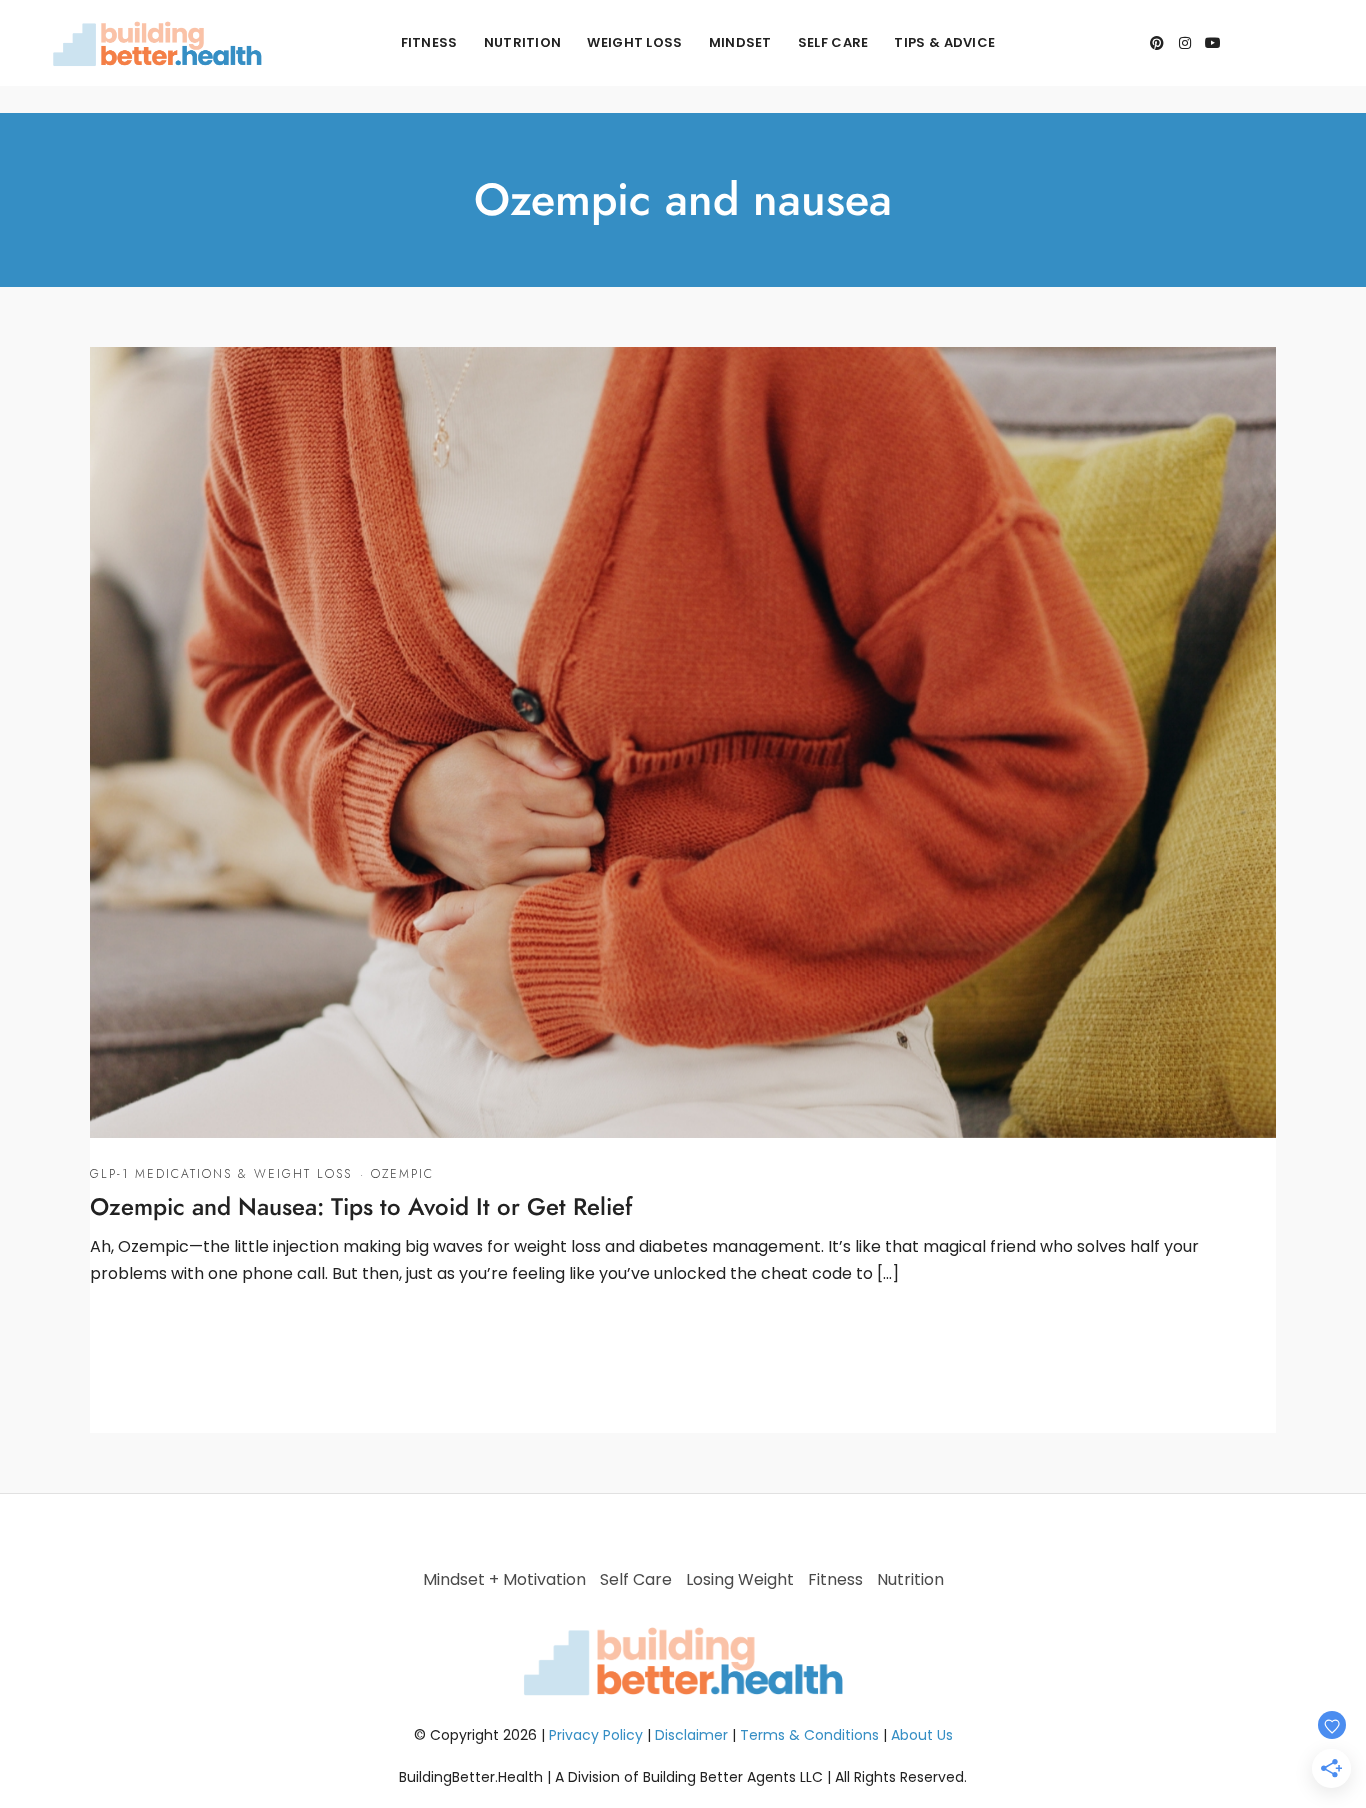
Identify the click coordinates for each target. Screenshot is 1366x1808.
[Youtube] (1213, 43)
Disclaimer (691, 1735)
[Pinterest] (1157, 43)
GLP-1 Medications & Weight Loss (221, 1174)
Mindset (740, 42)
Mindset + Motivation (504, 1579)
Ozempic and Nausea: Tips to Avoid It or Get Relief (361, 1206)
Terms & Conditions (809, 1735)
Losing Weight (740, 1579)
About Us (922, 1735)
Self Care (833, 42)
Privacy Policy (596, 1735)
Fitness (429, 42)
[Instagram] (1185, 43)
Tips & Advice (944, 42)
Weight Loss (634, 42)
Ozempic (402, 1174)
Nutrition (523, 42)
